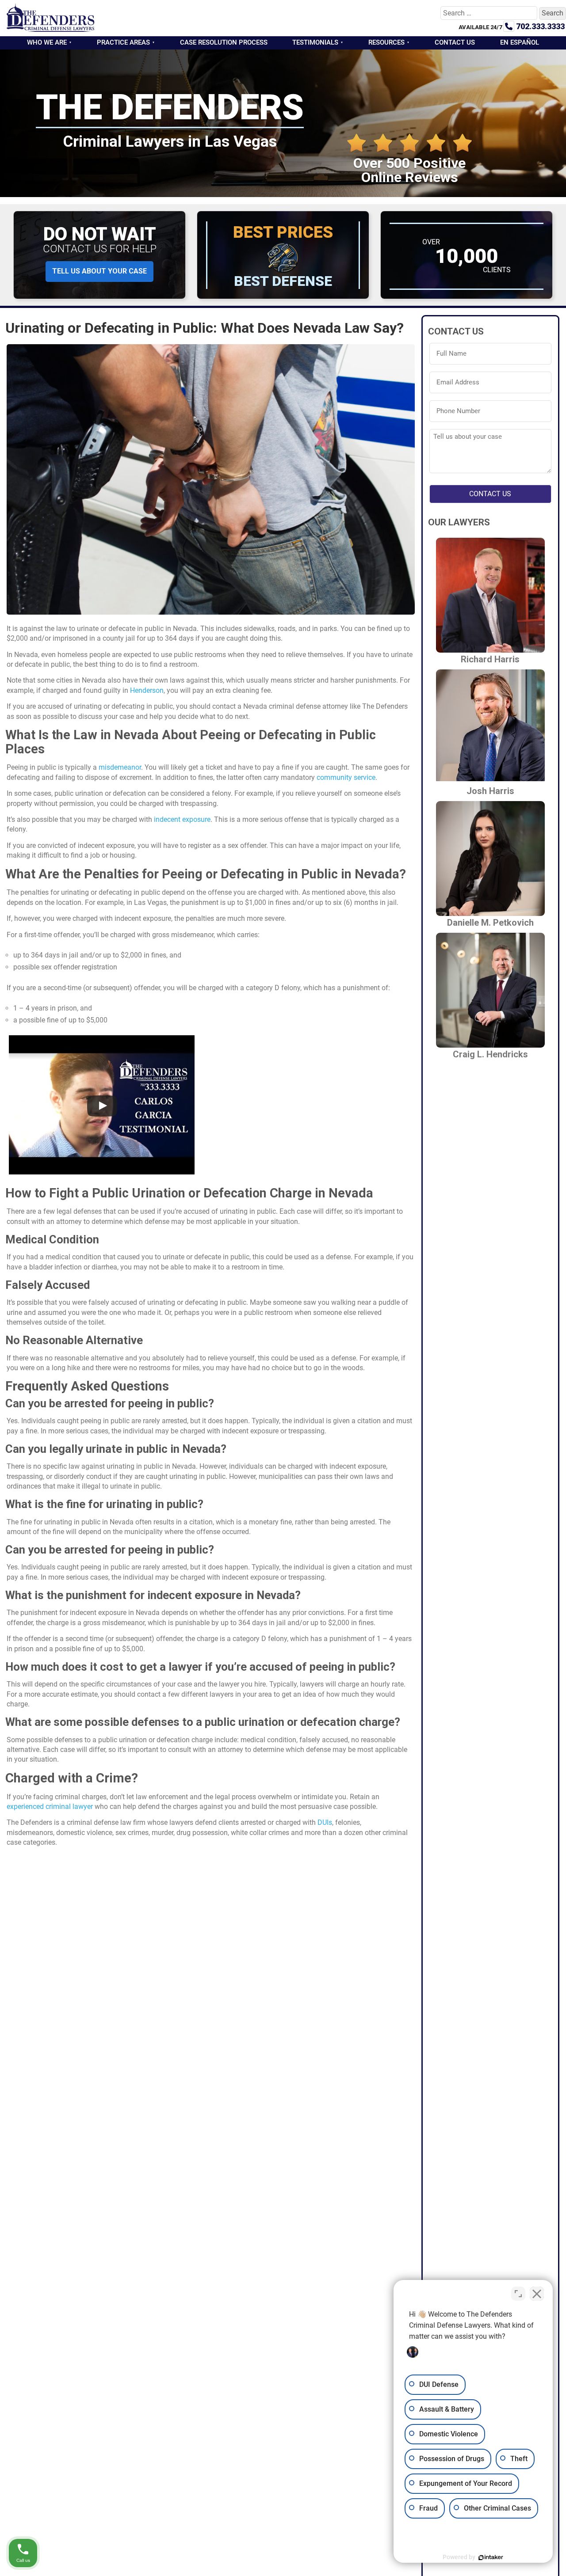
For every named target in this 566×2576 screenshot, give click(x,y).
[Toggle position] (518, 2294)
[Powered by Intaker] (491, 2557)
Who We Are (47, 42)
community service (346, 777)
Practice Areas (123, 42)
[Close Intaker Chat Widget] (537, 2294)
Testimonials (315, 42)
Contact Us (455, 42)
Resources (386, 42)
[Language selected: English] (544, 2569)
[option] (544, 2569)
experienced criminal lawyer (50, 1807)
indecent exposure (182, 819)
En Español (520, 42)
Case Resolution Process (224, 42)
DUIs (325, 1822)
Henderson (147, 690)
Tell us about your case (99, 271)
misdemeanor (120, 767)
